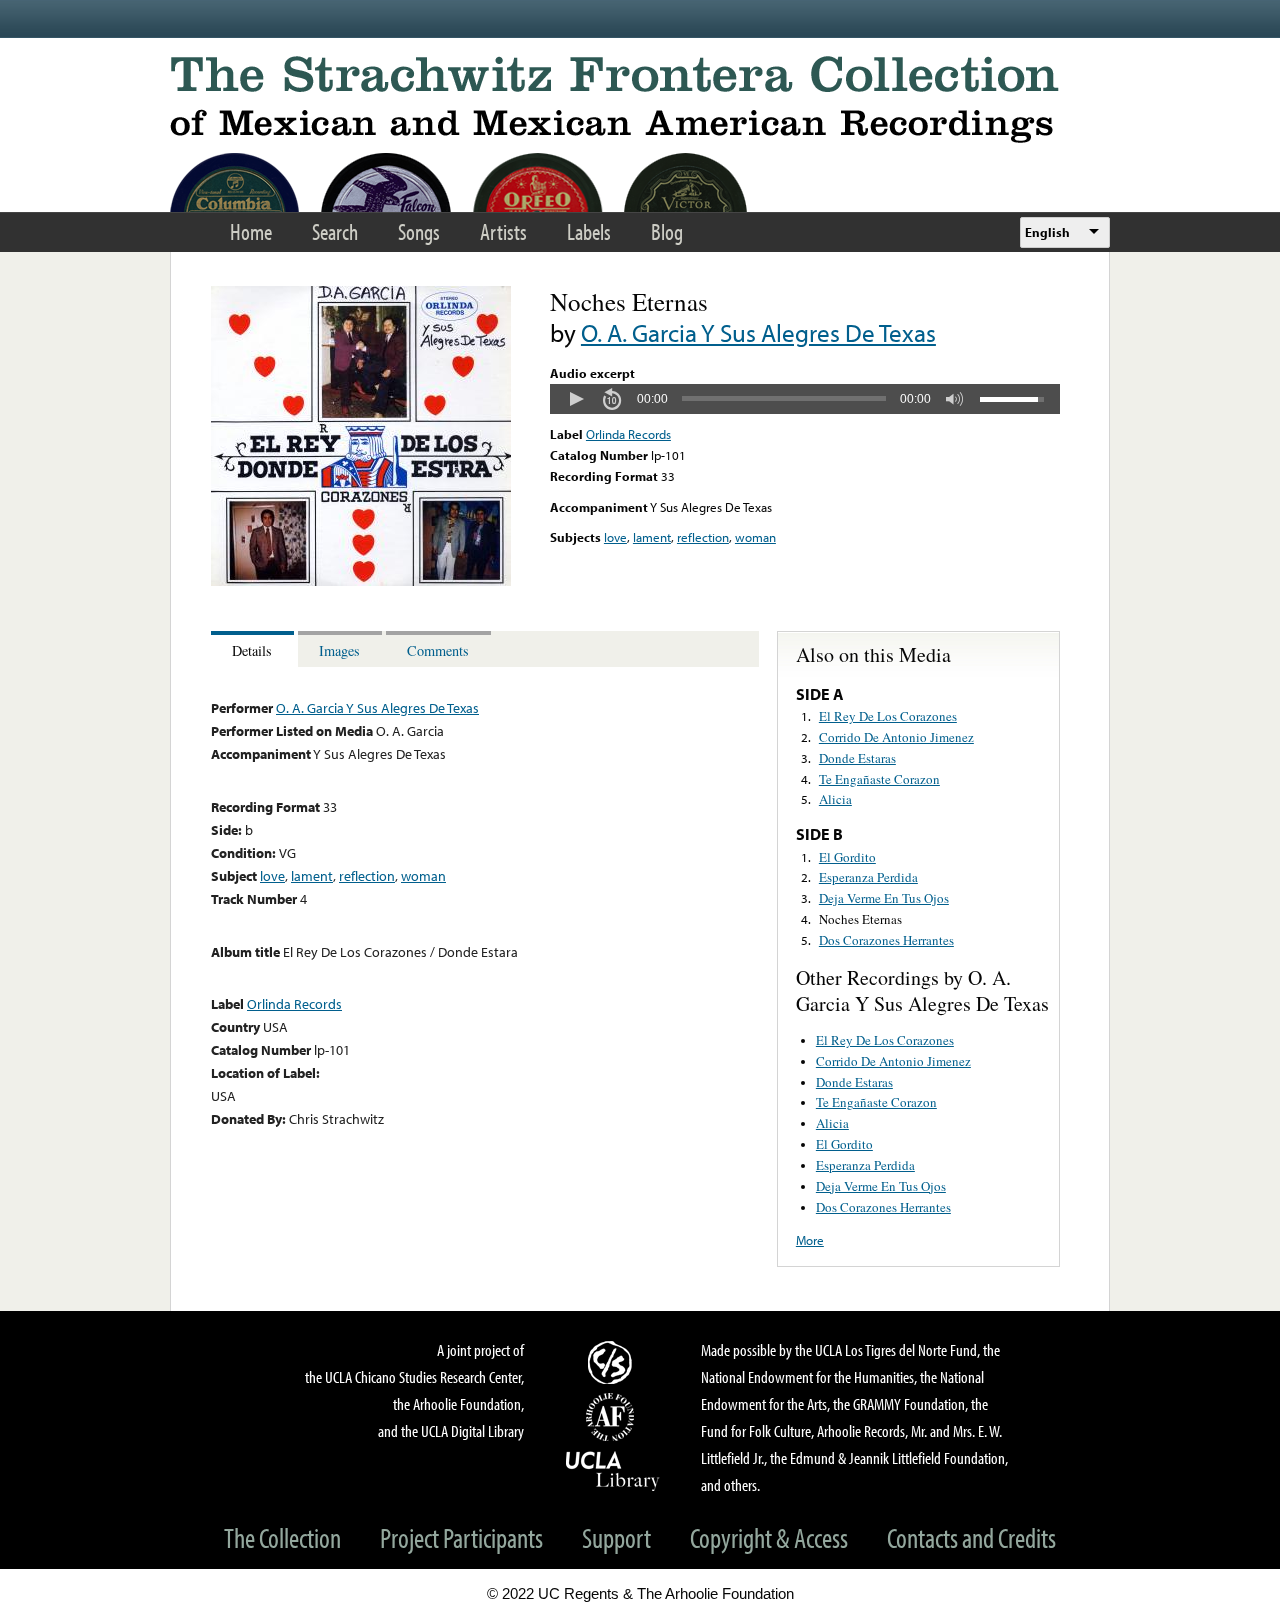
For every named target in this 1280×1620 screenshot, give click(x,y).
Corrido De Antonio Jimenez (896, 737)
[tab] (254, 649)
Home (251, 231)
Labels (589, 231)
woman (755, 537)
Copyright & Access (769, 1537)
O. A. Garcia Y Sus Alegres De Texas (758, 332)
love (615, 537)
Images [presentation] (339, 650)
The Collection (282, 1537)
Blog (667, 231)
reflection (703, 537)
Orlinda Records (628, 434)
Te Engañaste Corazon (879, 779)
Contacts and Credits (971, 1537)
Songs (419, 231)
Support (616, 1537)
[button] (576, 399)
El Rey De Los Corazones (888, 716)
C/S (613, 1362)
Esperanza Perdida (868, 877)
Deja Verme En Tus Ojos (884, 898)
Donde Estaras (857, 758)
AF (613, 1417)
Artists (503, 231)
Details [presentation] (252, 650)
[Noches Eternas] (361, 581)
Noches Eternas (860, 919)
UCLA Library (613, 1470)
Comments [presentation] (438, 650)
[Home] (640, 99)
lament (652, 537)
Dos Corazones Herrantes (886, 940)
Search (335, 231)
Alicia (835, 799)
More (810, 1240)
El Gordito (847, 857)
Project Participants (461, 1537)
